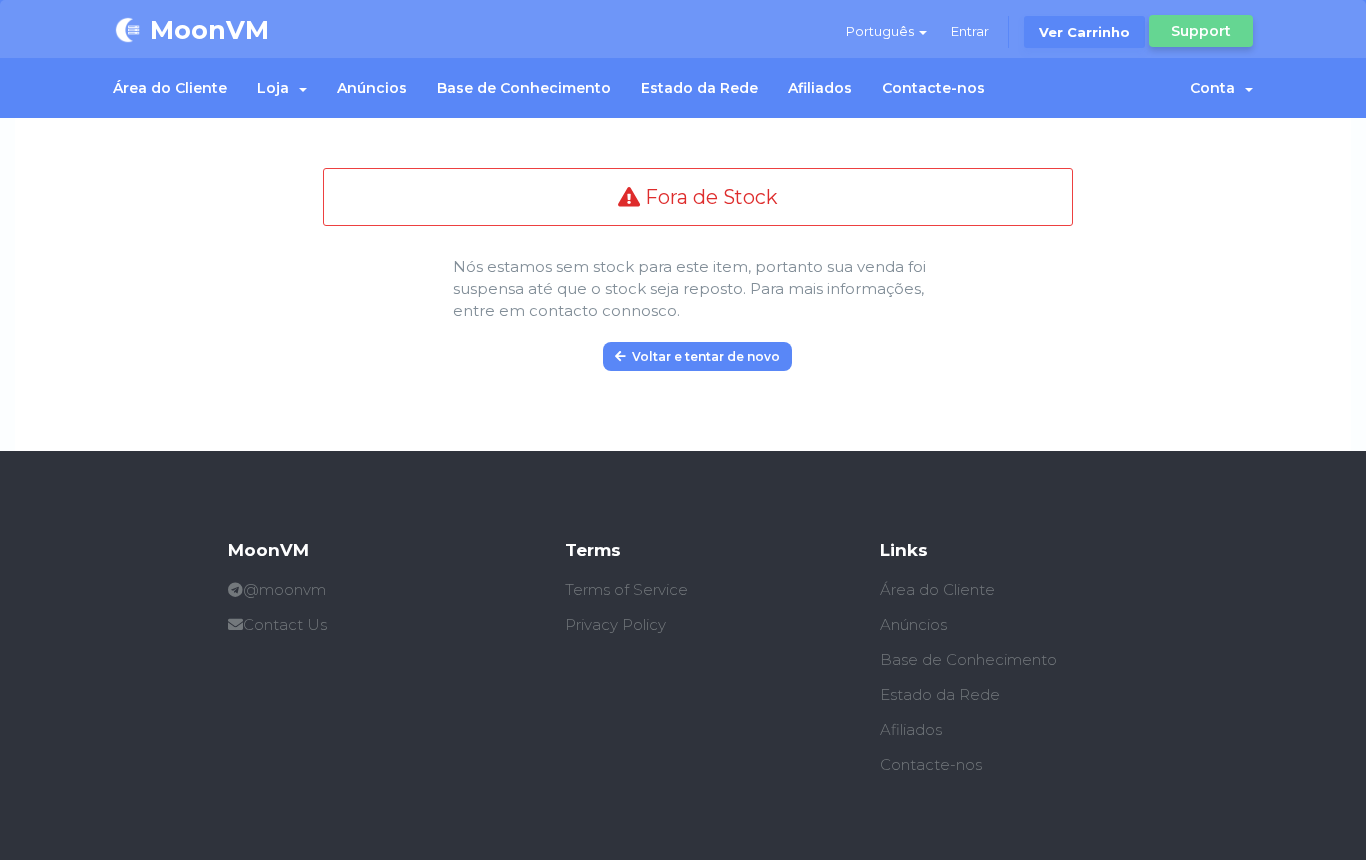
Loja (277, 88)
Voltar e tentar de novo (703, 356)
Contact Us (285, 624)
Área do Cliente (170, 88)
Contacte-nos (933, 88)
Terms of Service (626, 589)
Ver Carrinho (1084, 32)
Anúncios (372, 88)
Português (881, 31)
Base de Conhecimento (524, 88)
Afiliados (820, 88)
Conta (1216, 88)
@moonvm (284, 589)
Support (1201, 31)
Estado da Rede (699, 88)
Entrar (970, 31)
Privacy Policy (615, 624)
